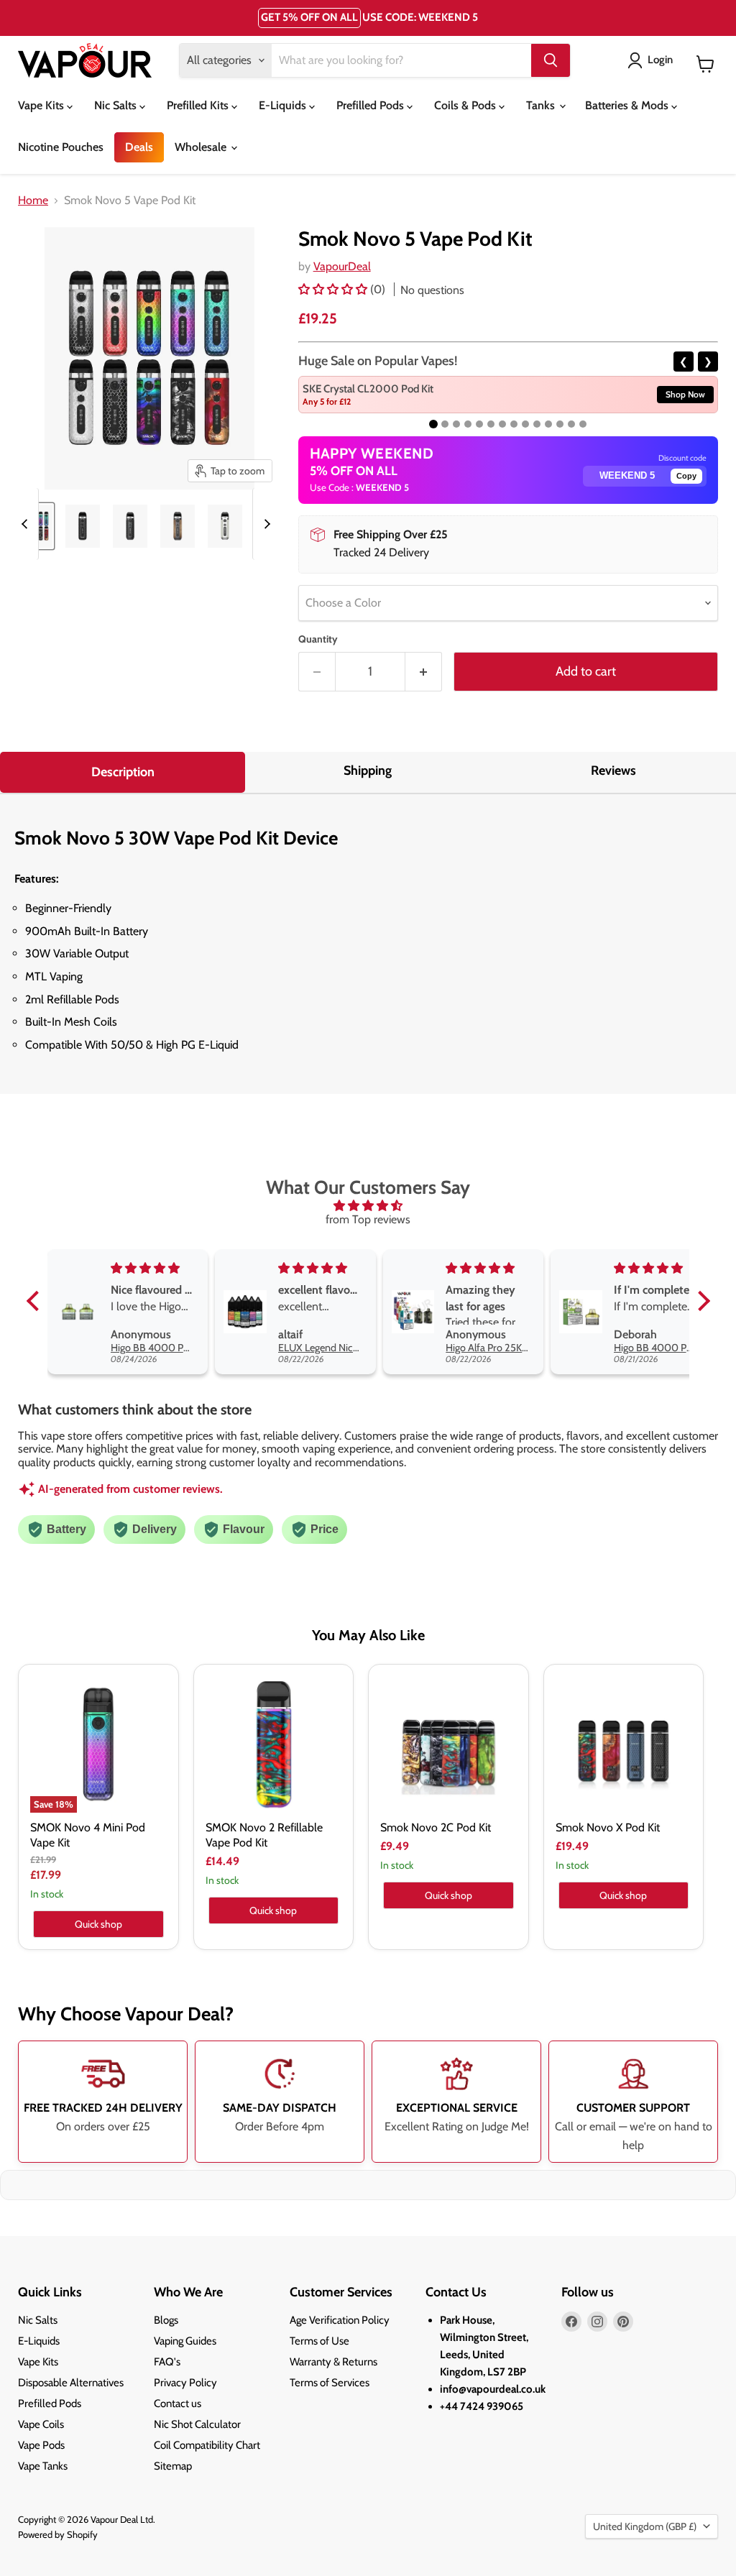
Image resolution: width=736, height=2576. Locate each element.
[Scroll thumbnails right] (264, 524)
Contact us (178, 2403)
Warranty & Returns (333, 2362)
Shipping (368, 770)
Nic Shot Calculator (197, 2424)
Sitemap (173, 2466)
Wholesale (202, 147)
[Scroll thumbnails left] (27, 524)
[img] (368, 1206)
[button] (334, 289)
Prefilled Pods (372, 105)
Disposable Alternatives (71, 2383)
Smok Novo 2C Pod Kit (436, 1827)
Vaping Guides (185, 2341)
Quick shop (98, 1924)
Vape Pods (41, 2445)
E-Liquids (284, 105)
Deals (139, 147)
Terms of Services (330, 2383)
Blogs (166, 2320)
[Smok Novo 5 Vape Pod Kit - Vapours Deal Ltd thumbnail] (83, 526)
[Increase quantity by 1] (424, 672)
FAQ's (167, 2362)
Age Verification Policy (340, 2320)
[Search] (551, 60)
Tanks (542, 105)
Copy (686, 476)
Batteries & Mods (628, 105)
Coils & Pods (466, 105)
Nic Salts (117, 105)
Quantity (318, 639)
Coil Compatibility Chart (207, 2445)
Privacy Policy (185, 2383)
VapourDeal (342, 266)
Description (123, 772)
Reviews (613, 770)
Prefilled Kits (199, 105)
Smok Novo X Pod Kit (608, 1827)
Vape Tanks (43, 2466)
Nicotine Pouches (61, 147)
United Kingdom (645, 2526)
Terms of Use (319, 2341)
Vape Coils (41, 2424)
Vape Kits (42, 105)
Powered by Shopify (58, 2534)
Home (33, 201)
